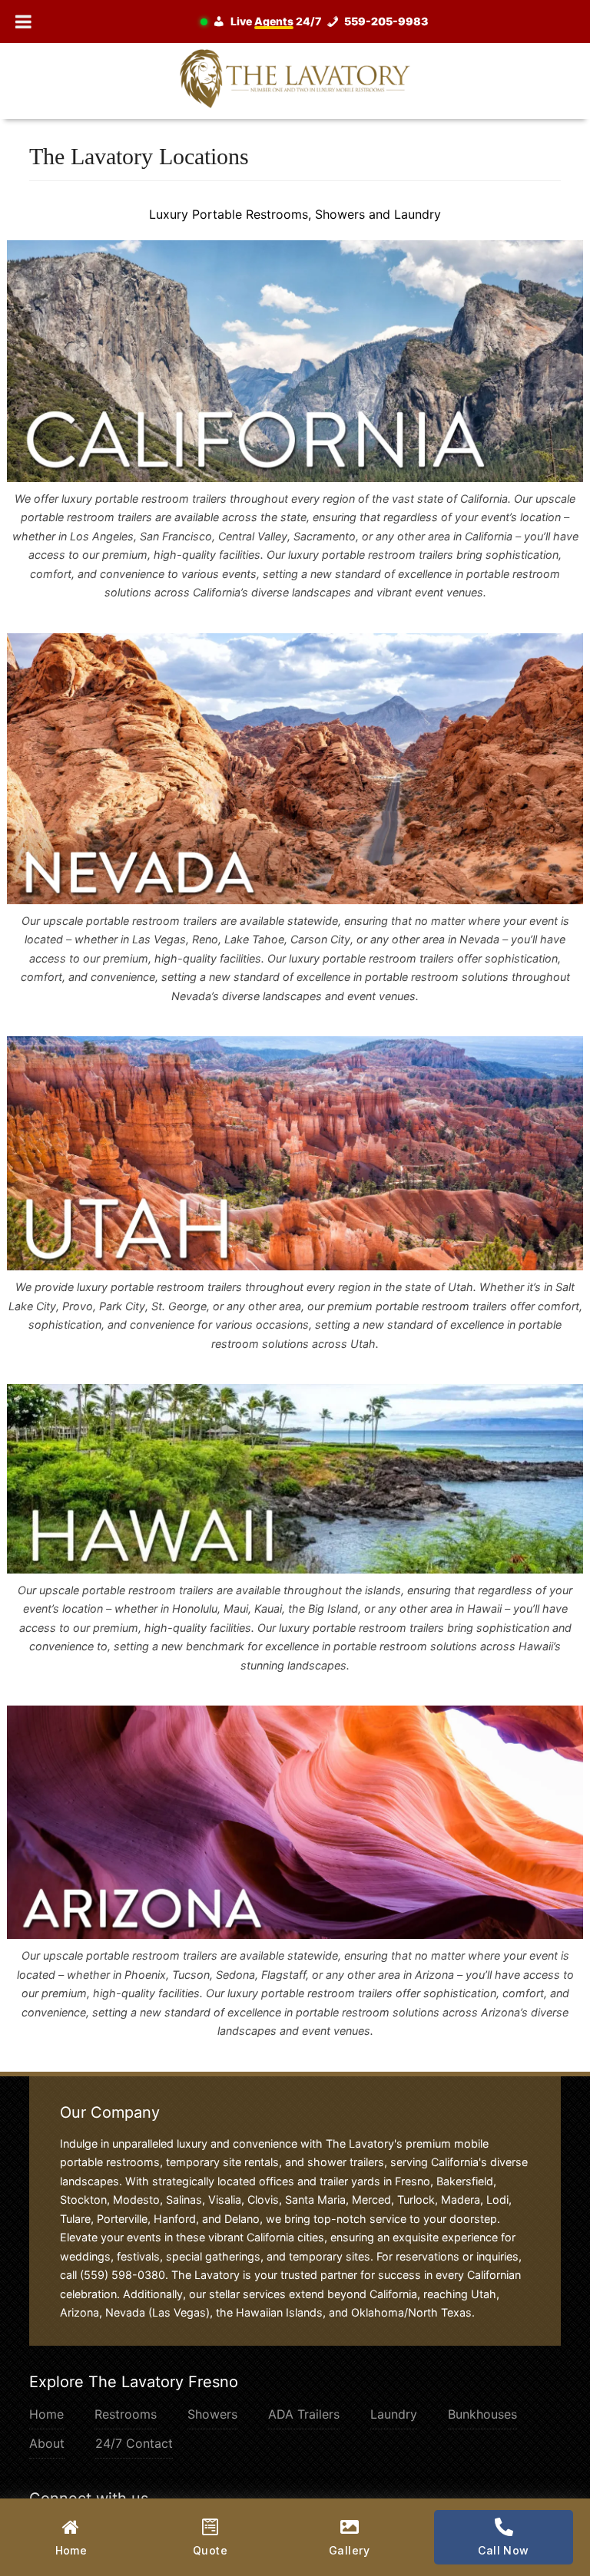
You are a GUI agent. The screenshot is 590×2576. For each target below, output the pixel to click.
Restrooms (126, 2414)
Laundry (394, 2414)
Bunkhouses (482, 2414)
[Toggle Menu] (23, 21)
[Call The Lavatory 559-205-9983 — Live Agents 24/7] (319, 21)
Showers (212, 2414)
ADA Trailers (304, 2414)
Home (46, 2414)
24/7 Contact (134, 2443)
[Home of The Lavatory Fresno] (295, 78)
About (47, 2443)
